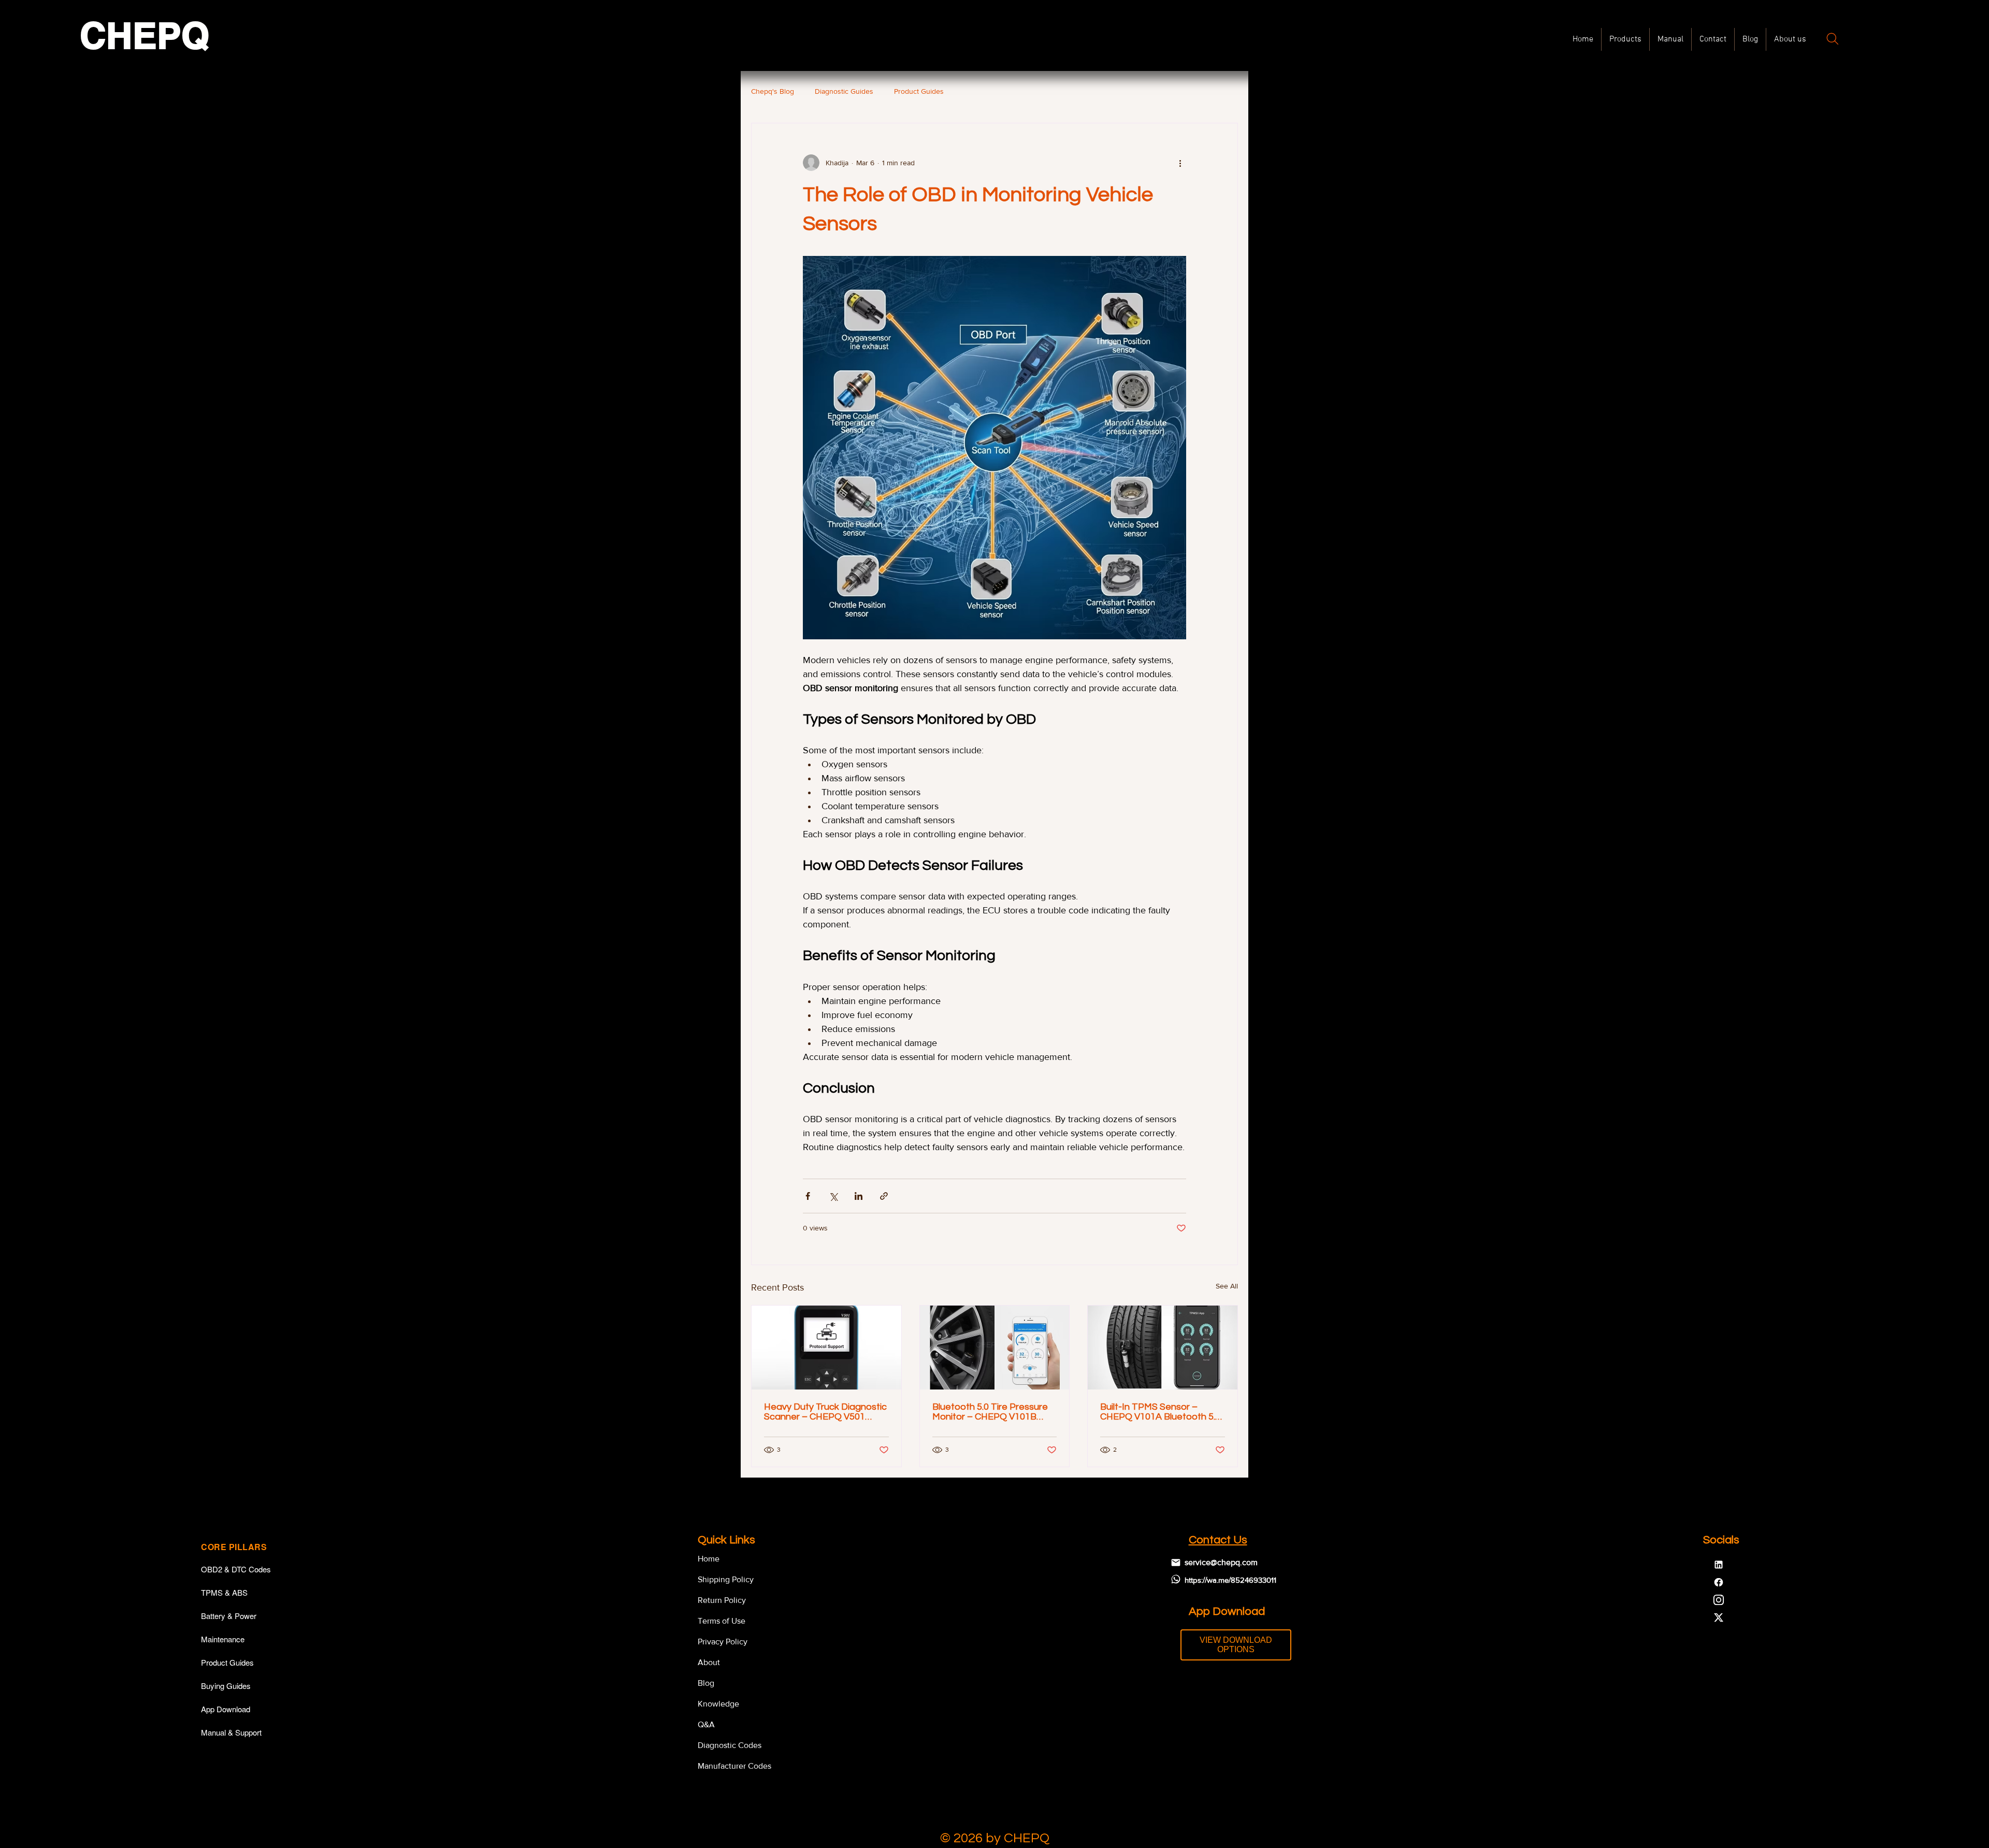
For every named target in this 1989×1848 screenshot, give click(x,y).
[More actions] (1180, 163)
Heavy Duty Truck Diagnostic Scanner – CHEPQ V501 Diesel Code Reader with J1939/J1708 (825, 1412)
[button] (1670, 39)
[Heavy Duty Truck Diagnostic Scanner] (826, 1348)
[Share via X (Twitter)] (833, 1196)
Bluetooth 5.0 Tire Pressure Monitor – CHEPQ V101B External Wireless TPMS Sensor (990, 1412)
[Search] (1833, 39)
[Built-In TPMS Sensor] (1163, 1348)
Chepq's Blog (773, 91)
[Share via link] (884, 1196)
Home (709, 1559)
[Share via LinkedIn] (859, 1196)
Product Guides (919, 91)
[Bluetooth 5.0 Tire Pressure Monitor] (995, 1348)
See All (1227, 1286)
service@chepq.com (1221, 1562)
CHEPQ (145, 35)
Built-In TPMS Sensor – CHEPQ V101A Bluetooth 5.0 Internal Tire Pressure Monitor (1160, 1412)
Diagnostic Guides (844, 91)
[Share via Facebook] (808, 1196)
